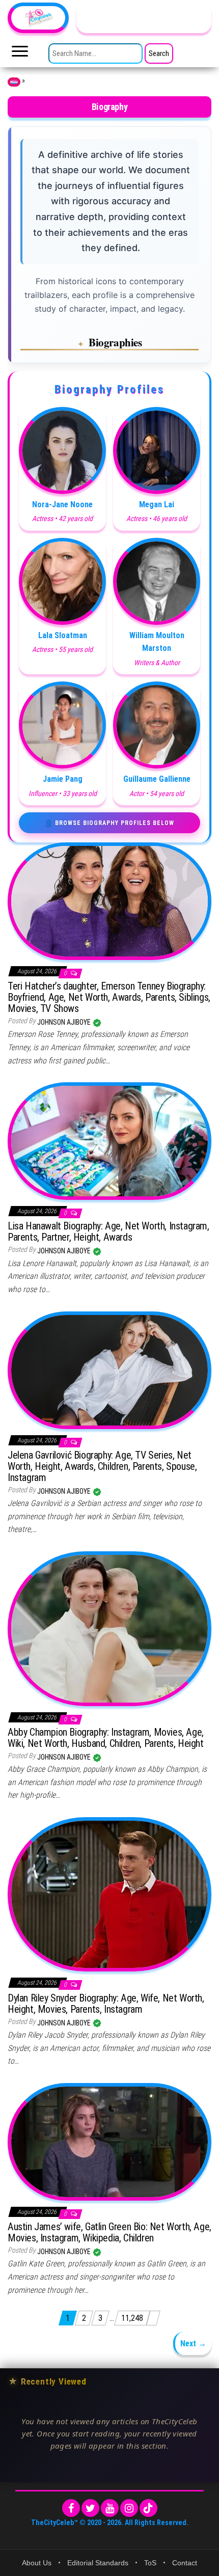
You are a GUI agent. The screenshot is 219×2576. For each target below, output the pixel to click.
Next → (193, 2344)
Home (14, 82)
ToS (150, 2563)
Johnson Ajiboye (65, 1022)
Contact (185, 2563)
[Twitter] (90, 2508)
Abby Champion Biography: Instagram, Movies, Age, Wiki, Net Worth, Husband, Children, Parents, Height (106, 1738)
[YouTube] (110, 2508)
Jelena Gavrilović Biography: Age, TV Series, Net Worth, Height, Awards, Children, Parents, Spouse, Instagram (102, 1466)
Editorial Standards (98, 2563)
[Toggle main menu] (20, 54)
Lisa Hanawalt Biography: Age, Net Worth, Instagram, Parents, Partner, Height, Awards (108, 1231)
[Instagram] (129, 2508)
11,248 (132, 2318)
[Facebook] (71, 2508)
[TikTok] (148, 2508)
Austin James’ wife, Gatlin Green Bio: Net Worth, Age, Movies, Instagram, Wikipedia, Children (109, 2232)
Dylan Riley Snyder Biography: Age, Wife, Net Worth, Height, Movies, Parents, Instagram (106, 2004)
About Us (37, 2563)
